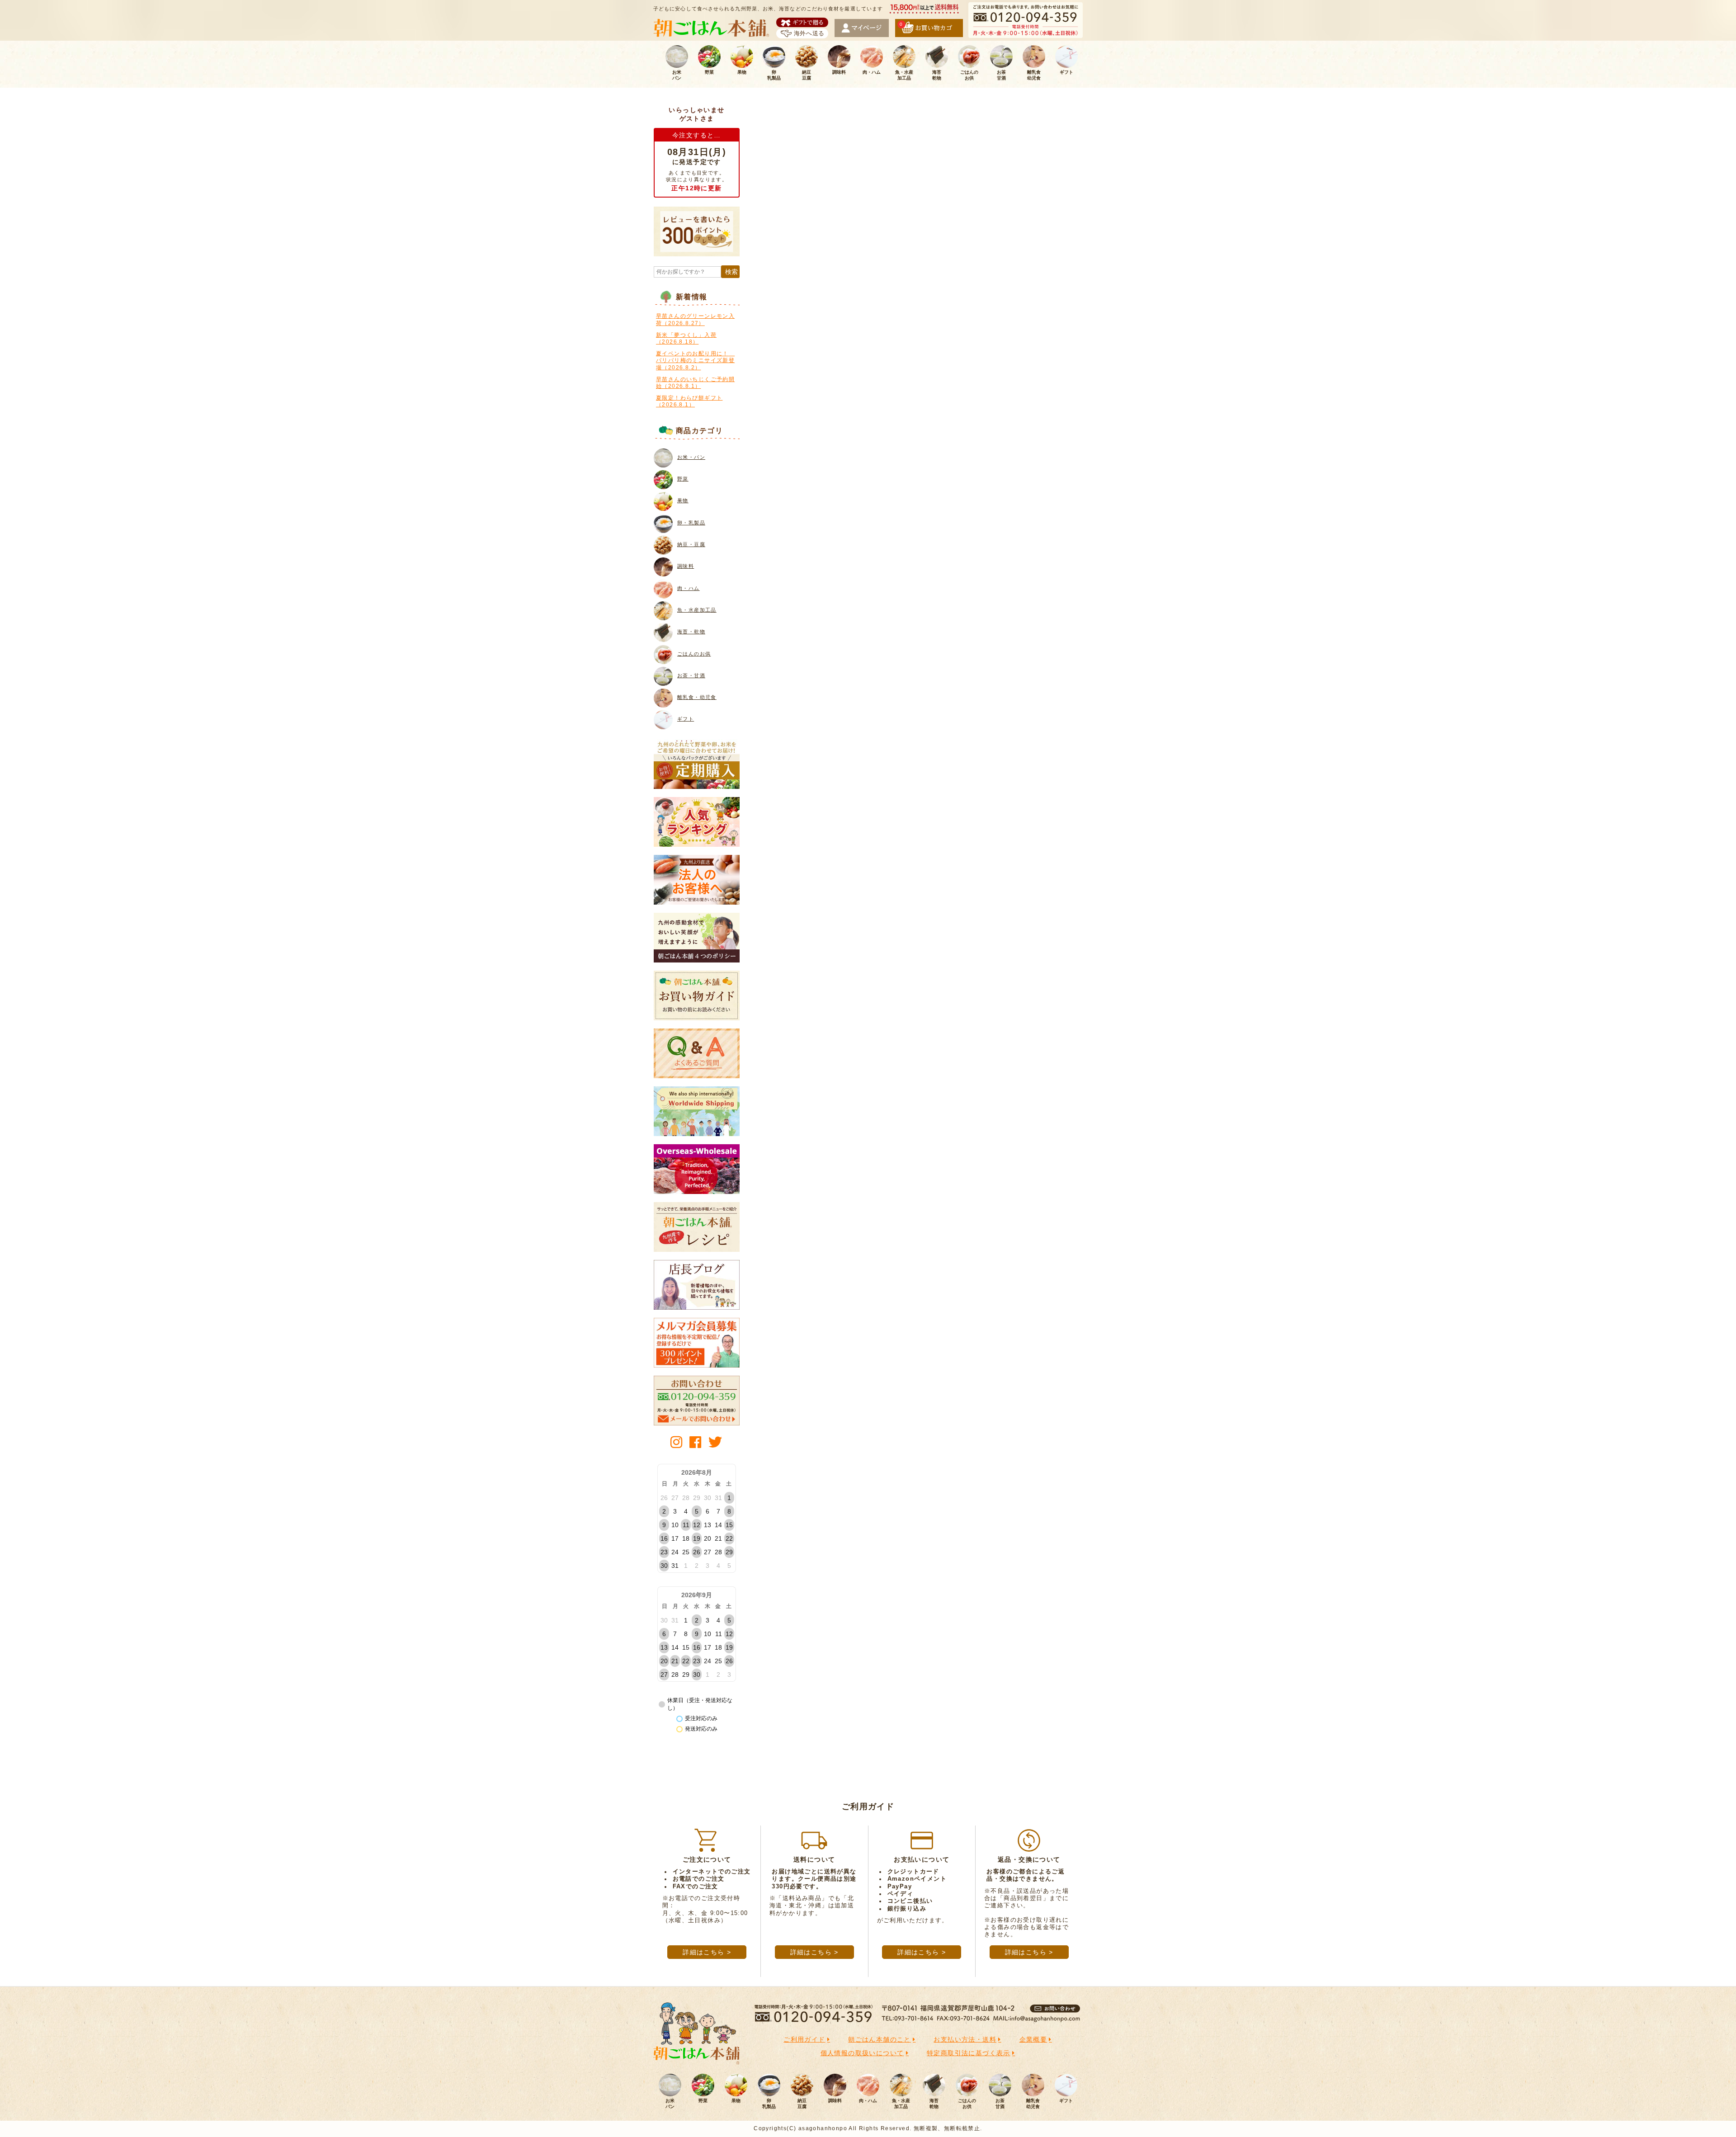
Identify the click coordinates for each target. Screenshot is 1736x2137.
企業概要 (1033, 2039)
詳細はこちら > (707, 1952)
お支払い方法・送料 (965, 2039)
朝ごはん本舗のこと (880, 2039)
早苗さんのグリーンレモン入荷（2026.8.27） (695, 320)
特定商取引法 (969, 2053)
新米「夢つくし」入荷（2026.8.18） (686, 339)
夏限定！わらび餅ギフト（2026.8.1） (689, 401)
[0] (929, 33)
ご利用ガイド (804, 2039)
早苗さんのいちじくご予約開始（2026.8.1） (695, 383)
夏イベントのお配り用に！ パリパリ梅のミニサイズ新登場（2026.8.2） (695, 361)
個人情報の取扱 (862, 2053)
